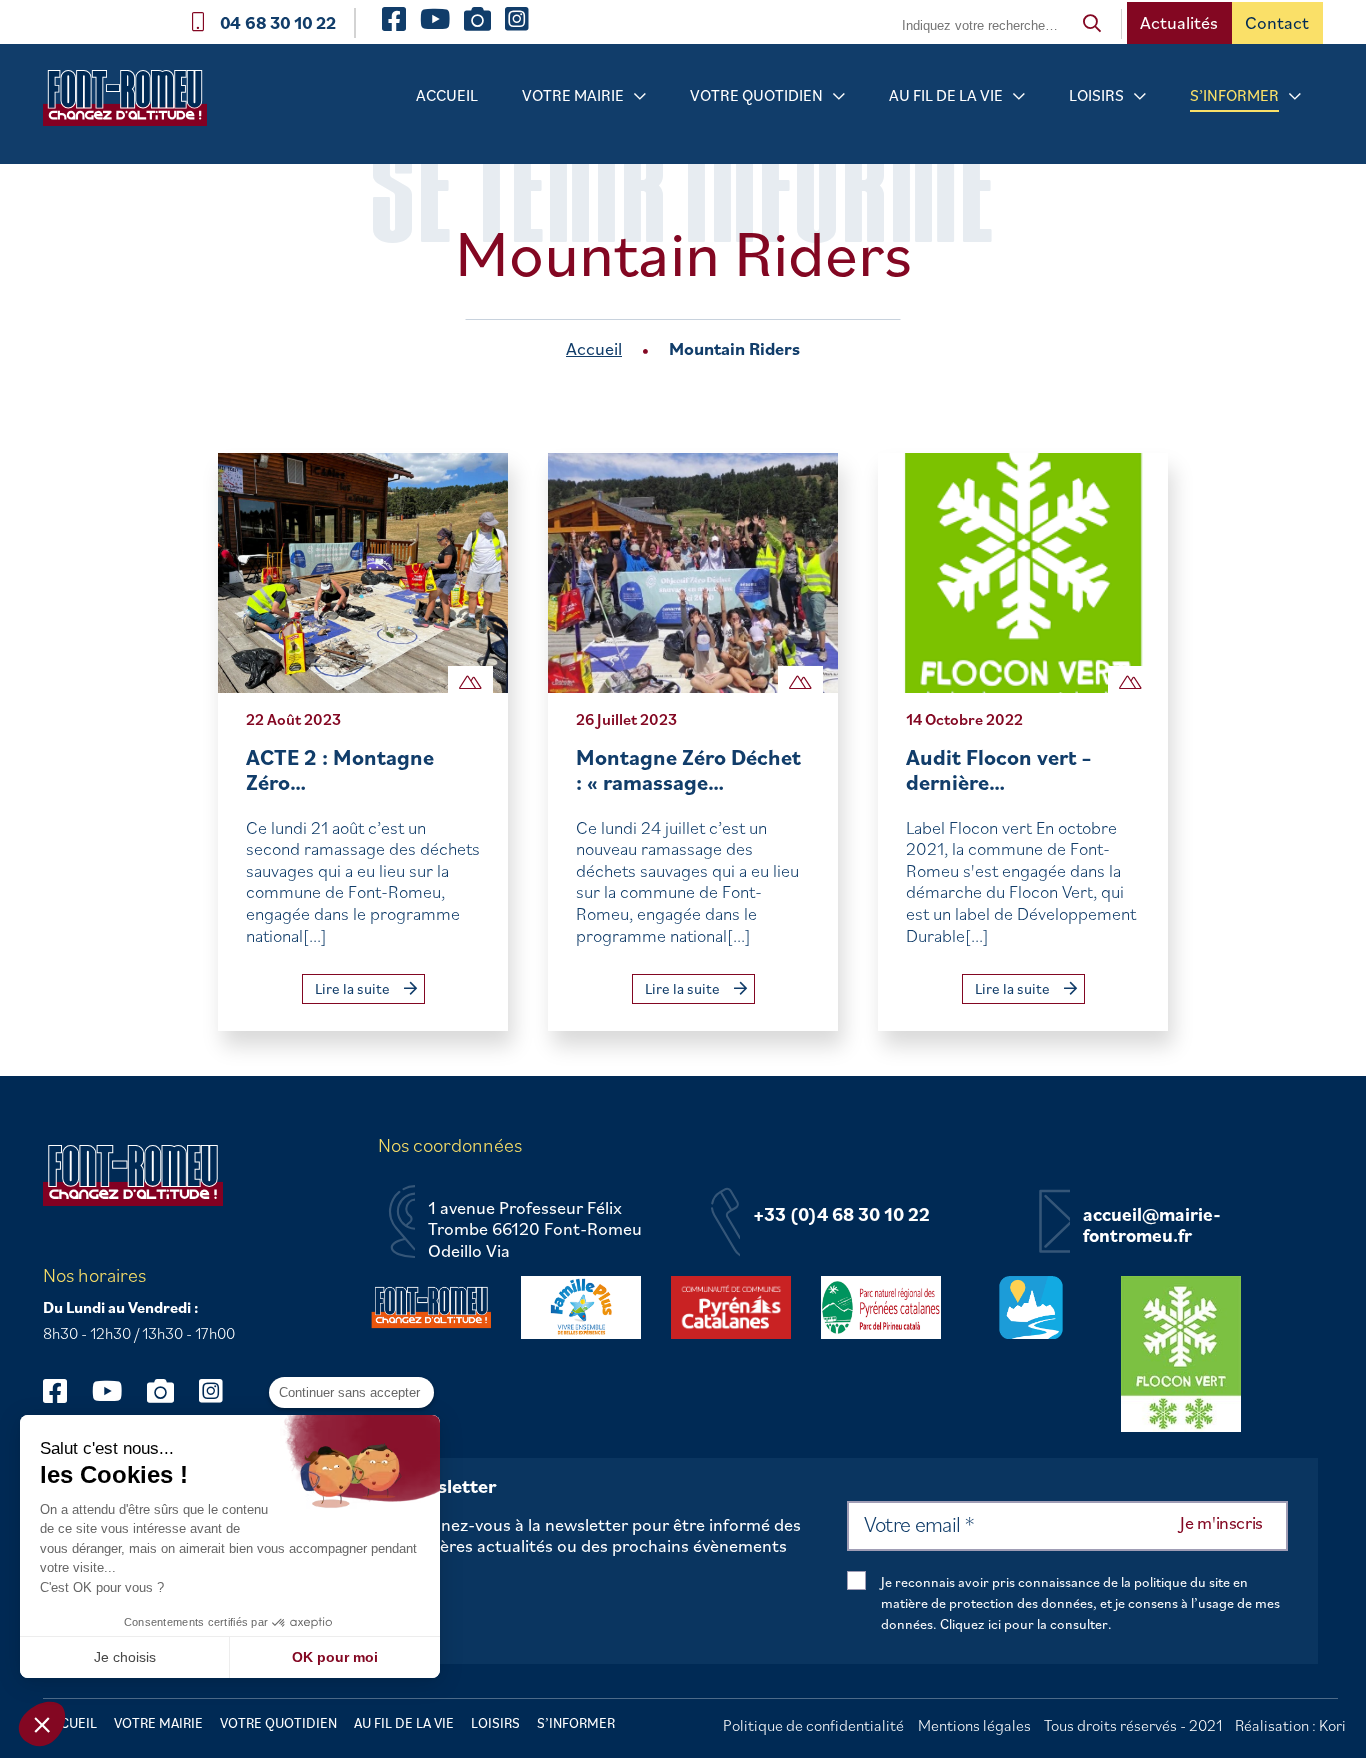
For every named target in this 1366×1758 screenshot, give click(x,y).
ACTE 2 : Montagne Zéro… (340, 769)
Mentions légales (974, 1725)
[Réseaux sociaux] (64, 1390)
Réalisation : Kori (1290, 1725)
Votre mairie (573, 95)
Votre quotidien (756, 95)
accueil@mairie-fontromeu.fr (1152, 1225)
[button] (42, 1724)
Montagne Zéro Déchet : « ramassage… (688, 769)
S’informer (1234, 95)
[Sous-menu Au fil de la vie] (1019, 96)
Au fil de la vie (946, 95)
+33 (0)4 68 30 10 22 (841, 1215)
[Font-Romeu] (133, 104)
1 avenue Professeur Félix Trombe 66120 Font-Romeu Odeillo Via (535, 1229)
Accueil (447, 95)
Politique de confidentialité (813, 1725)
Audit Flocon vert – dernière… (999, 769)
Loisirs (1096, 95)
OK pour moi (335, 1657)
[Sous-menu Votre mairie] (640, 96)
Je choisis (125, 1657)
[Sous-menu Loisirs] (1140, 96)
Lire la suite (354, 988)
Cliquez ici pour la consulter (1024, 1624)
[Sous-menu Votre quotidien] (839, 96)
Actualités (1179, 22)
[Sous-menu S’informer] (1295, 96)
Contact (1277, 22)
